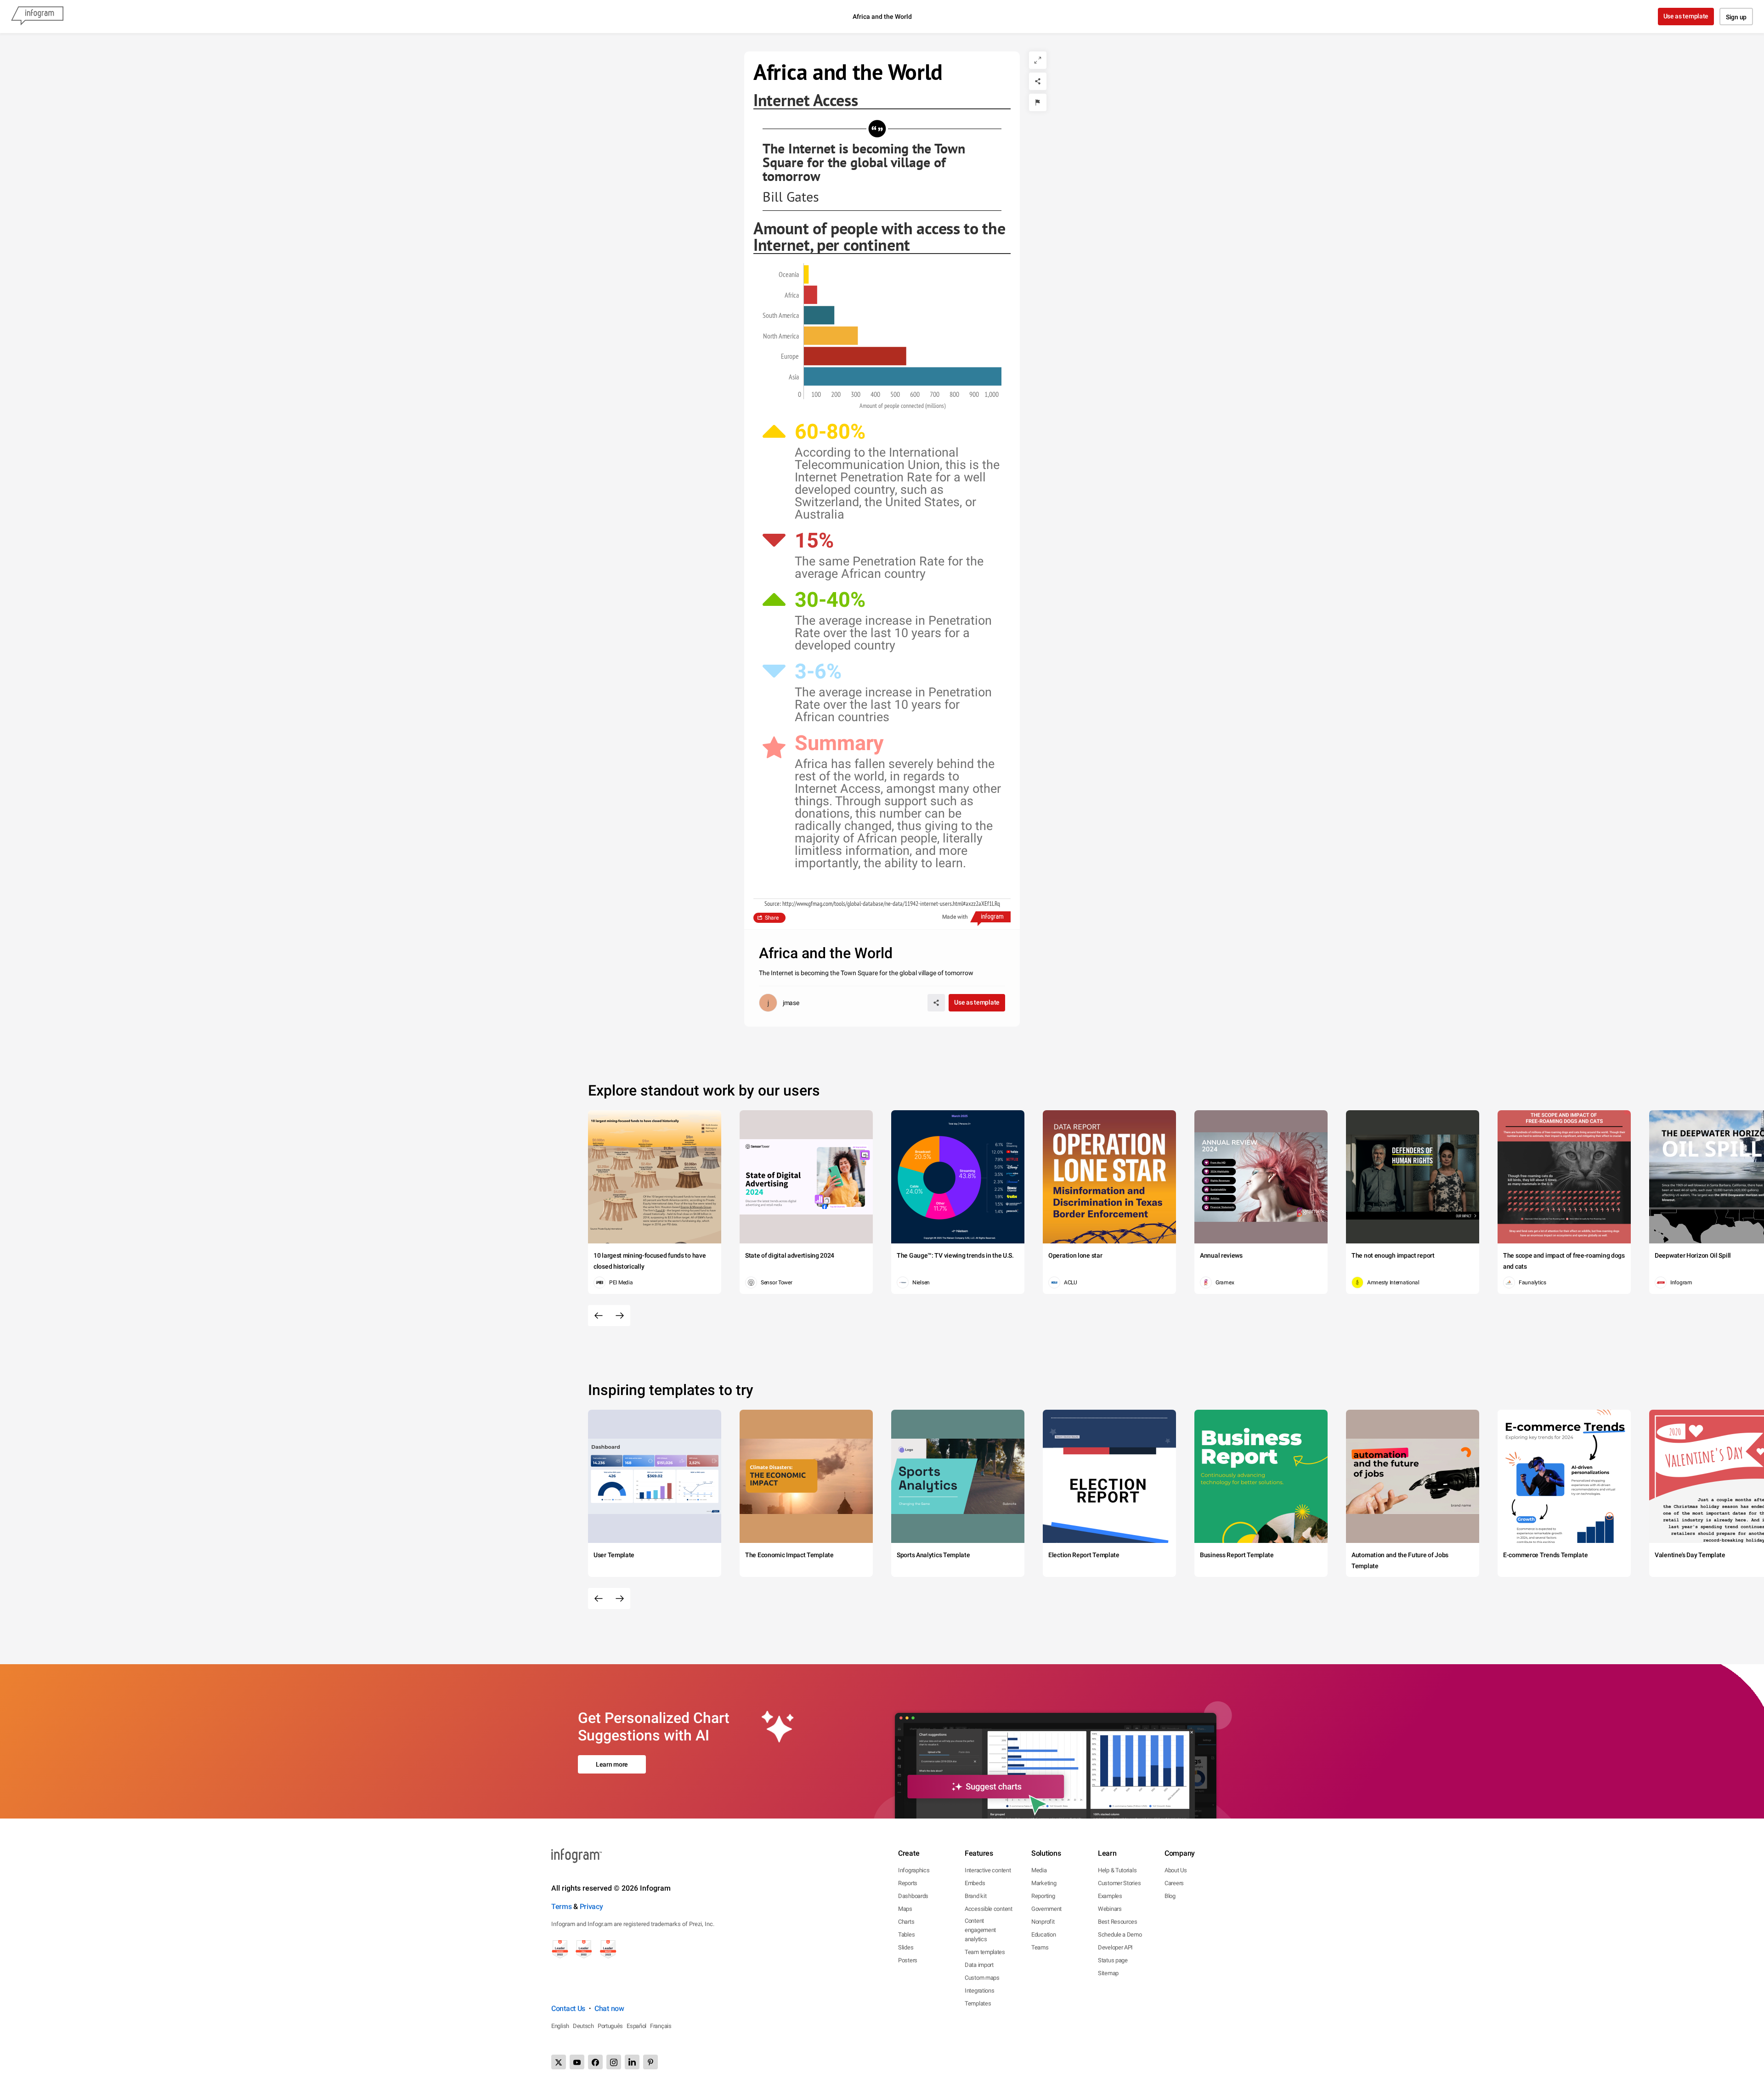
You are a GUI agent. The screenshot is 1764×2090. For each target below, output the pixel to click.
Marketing (1044, 1883)
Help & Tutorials (1117, 1870)
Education (1043, 1935)
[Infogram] (37, 17)
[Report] (1038, 102)
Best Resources (1118, 1922)
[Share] (1038, 81)
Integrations (979, 1991)
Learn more (612, 1764)
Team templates (985, 1952)
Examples (1110, 1896)
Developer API (1115, 1947)
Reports (908, 1883)
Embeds (975, 1883)
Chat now (609, 2008)
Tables (906, 1935)
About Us (1176, 1870)
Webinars (1110, 1909)
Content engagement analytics (980, 1930)
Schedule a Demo (1120, 1935)
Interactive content (988, 1870)
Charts (906, 1922)
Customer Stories (1119, 1883)
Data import (979, 1965)
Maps (905, 1909)
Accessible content (989, 1909)
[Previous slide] (599, 1316)
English (560, 2026)
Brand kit (975, 1896)
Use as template (1686, 16)
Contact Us (568, 2008)
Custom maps (982, 1978)
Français (661, 2026)
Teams (1040, 1947)
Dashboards (913, 1896)
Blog (1170, 1896)
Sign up (1736, 17)
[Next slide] (620, 1316)
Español (636, 2026)
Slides (906, 1947)
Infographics (914, 1870)
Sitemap (1108, 1973)
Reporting (1043, 1896)
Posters (908, 1960)
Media (1039, 1870)
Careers (1174, 1883)
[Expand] (1038, 60)
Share (772, 918)
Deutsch (583, 2026)
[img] (806, 274)
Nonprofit (1043, 1922)
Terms (562, 1906)
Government (1046, 1909)
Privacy (591, 1906)
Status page (1113, 1960)
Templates (978, 2003)
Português (610, 2026)
